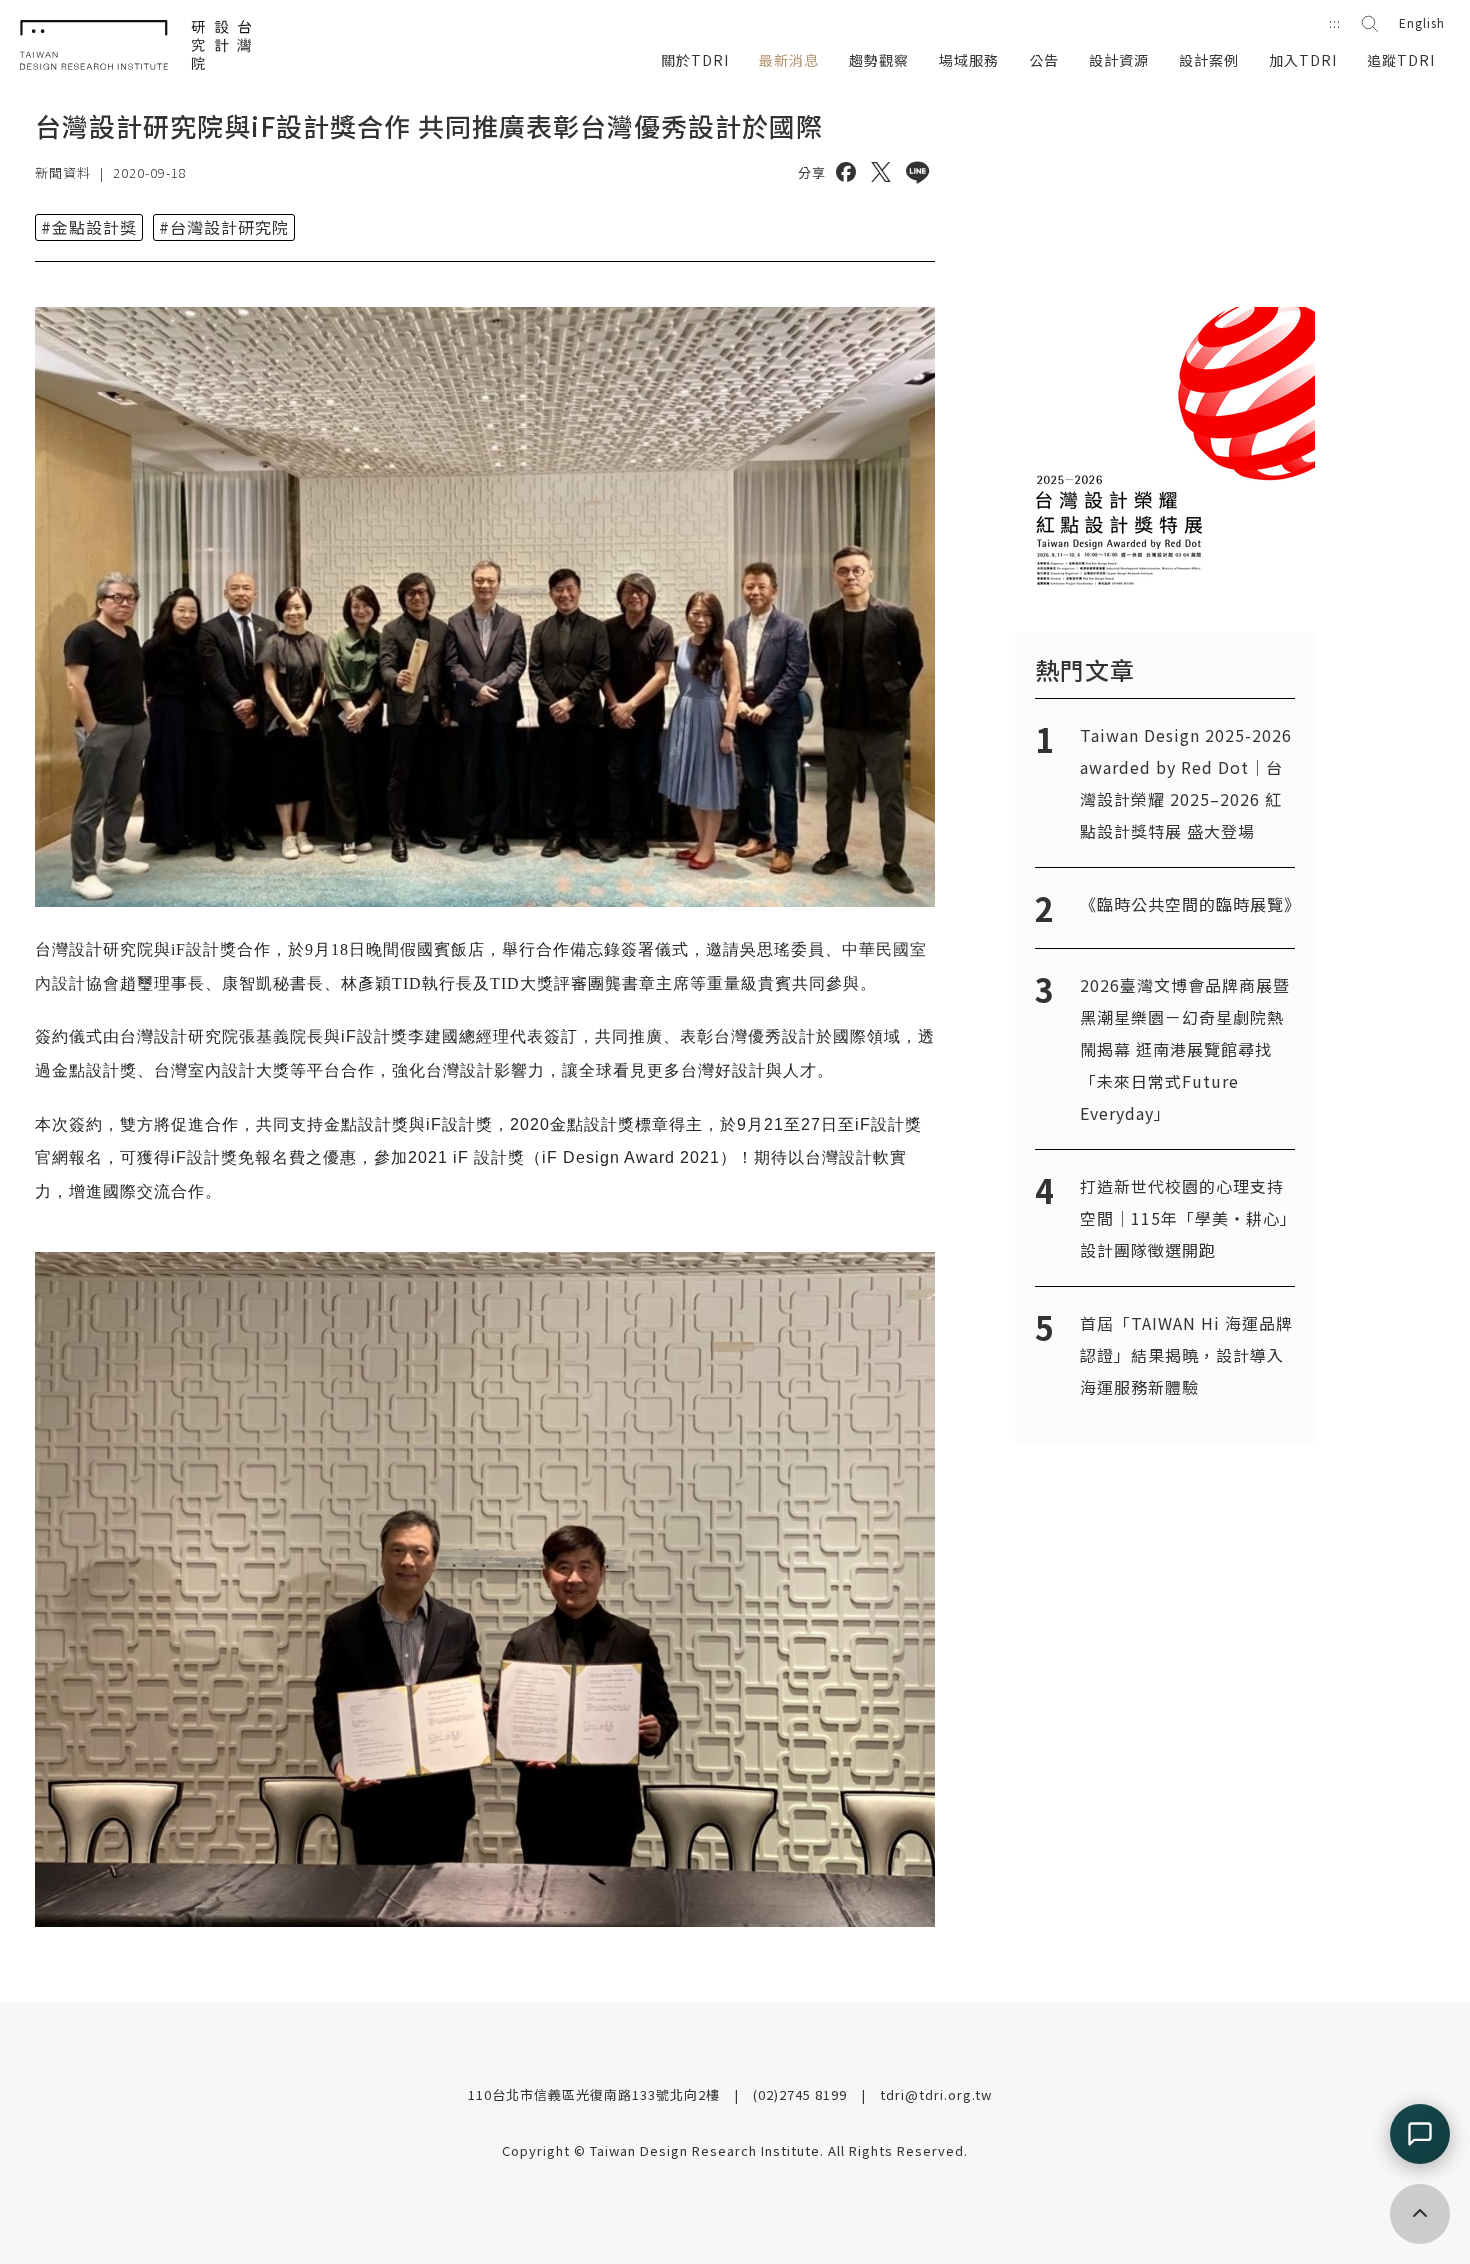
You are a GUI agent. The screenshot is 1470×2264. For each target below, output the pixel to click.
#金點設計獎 (89, 227)
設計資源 (1119, 60)
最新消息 (789, 60)
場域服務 (969, 60)
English (1422, 22)
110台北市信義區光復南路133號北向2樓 (596, 2094)
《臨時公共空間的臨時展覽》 (1190, 904)
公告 (1044, 60)
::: (1335, 22)
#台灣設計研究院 (224, 227)
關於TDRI (695, 60)
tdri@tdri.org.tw (936, 2094)
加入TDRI (1303, 60)
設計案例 (1209, 60)
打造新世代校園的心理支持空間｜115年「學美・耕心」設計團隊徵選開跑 (1184, 1218)
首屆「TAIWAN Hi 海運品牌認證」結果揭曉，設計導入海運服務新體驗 (1186, 1355)
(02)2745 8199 (802, 2094)
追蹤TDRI (1401, 60)
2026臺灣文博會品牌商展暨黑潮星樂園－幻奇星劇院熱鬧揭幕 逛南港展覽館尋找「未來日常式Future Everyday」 (1185, 1049)
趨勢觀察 (879, 60)
